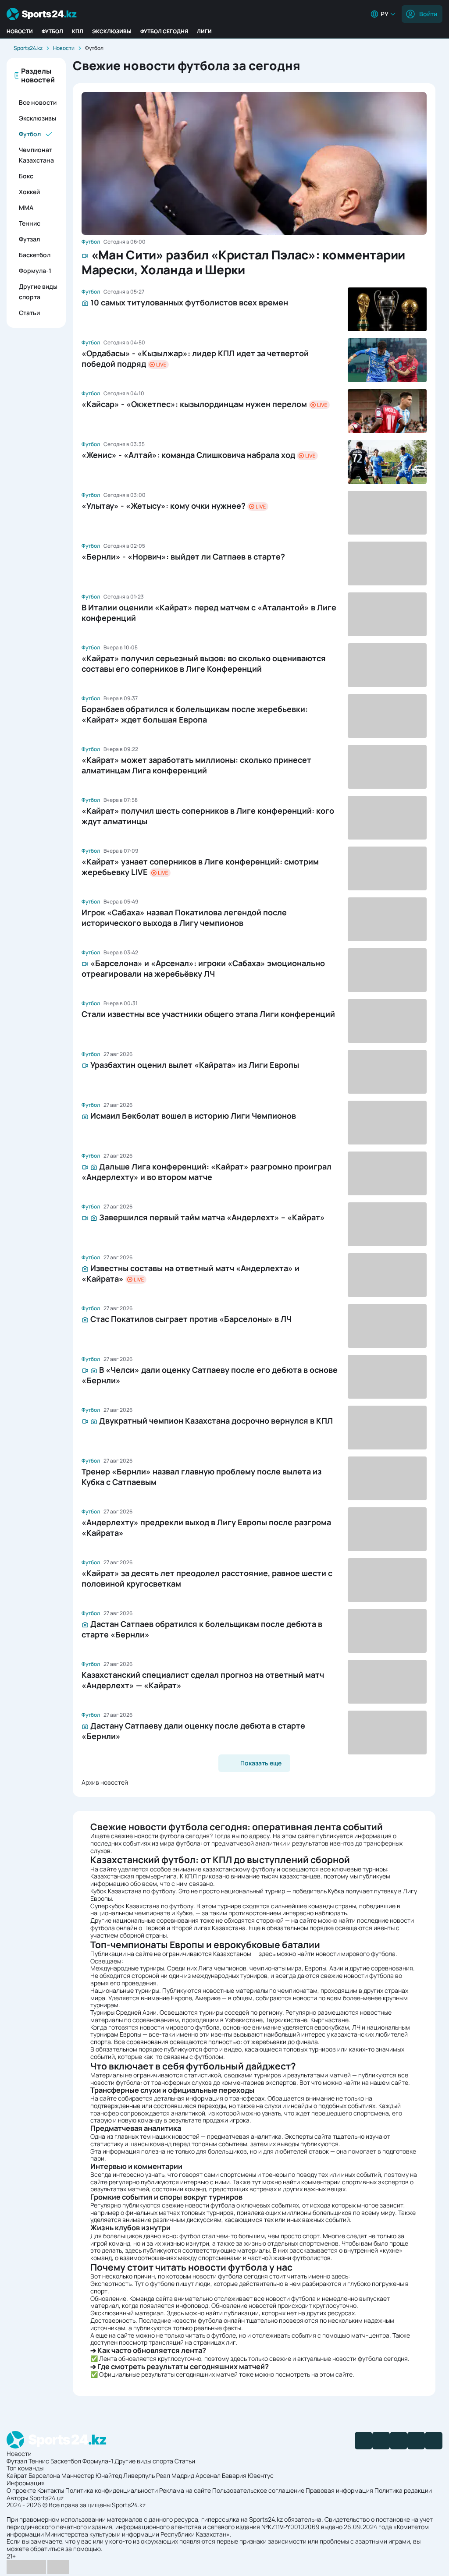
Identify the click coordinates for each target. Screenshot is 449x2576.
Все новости (38, 102)
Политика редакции (403, 2490)
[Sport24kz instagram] (434, 2441)
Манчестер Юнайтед (92, 2475)
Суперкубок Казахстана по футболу (142, 1906)
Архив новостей (105, 1782)
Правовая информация (339, 2490)
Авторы (17, 2498)
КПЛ (78, 31)
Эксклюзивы (112, 31)
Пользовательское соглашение (258, 2490)
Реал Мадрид (175, 2475)
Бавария (234, 2475)
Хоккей (29, 192)
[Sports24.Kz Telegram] (381, 2441)
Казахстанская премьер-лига (134, 1876)
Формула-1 (35, 271)
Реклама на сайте (185, 2490)
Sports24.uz (46, 2498)
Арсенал (208, 2475)
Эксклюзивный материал (127, 2313)
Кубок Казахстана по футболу (133, 1891)
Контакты (51, 2490)
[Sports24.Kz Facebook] (363, 2441)
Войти (428, 14)
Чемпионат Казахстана (36, 155)
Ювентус (261, 2475)
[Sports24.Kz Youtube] (399, 2441)
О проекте (21, 2490)
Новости (20, 31)
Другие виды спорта (38, 292)
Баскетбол (35, 255)
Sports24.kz (28, 48)
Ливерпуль (139, 2475)
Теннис (30, 223)
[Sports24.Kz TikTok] (416, 2441)
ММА (26, 207)
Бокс (26, 176)
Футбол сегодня (164, 31)
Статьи (29, 313)
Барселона (44, 2475)
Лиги (204, 31)
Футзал (29, 239)
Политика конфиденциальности (112, 2490)
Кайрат (17, 2475)
